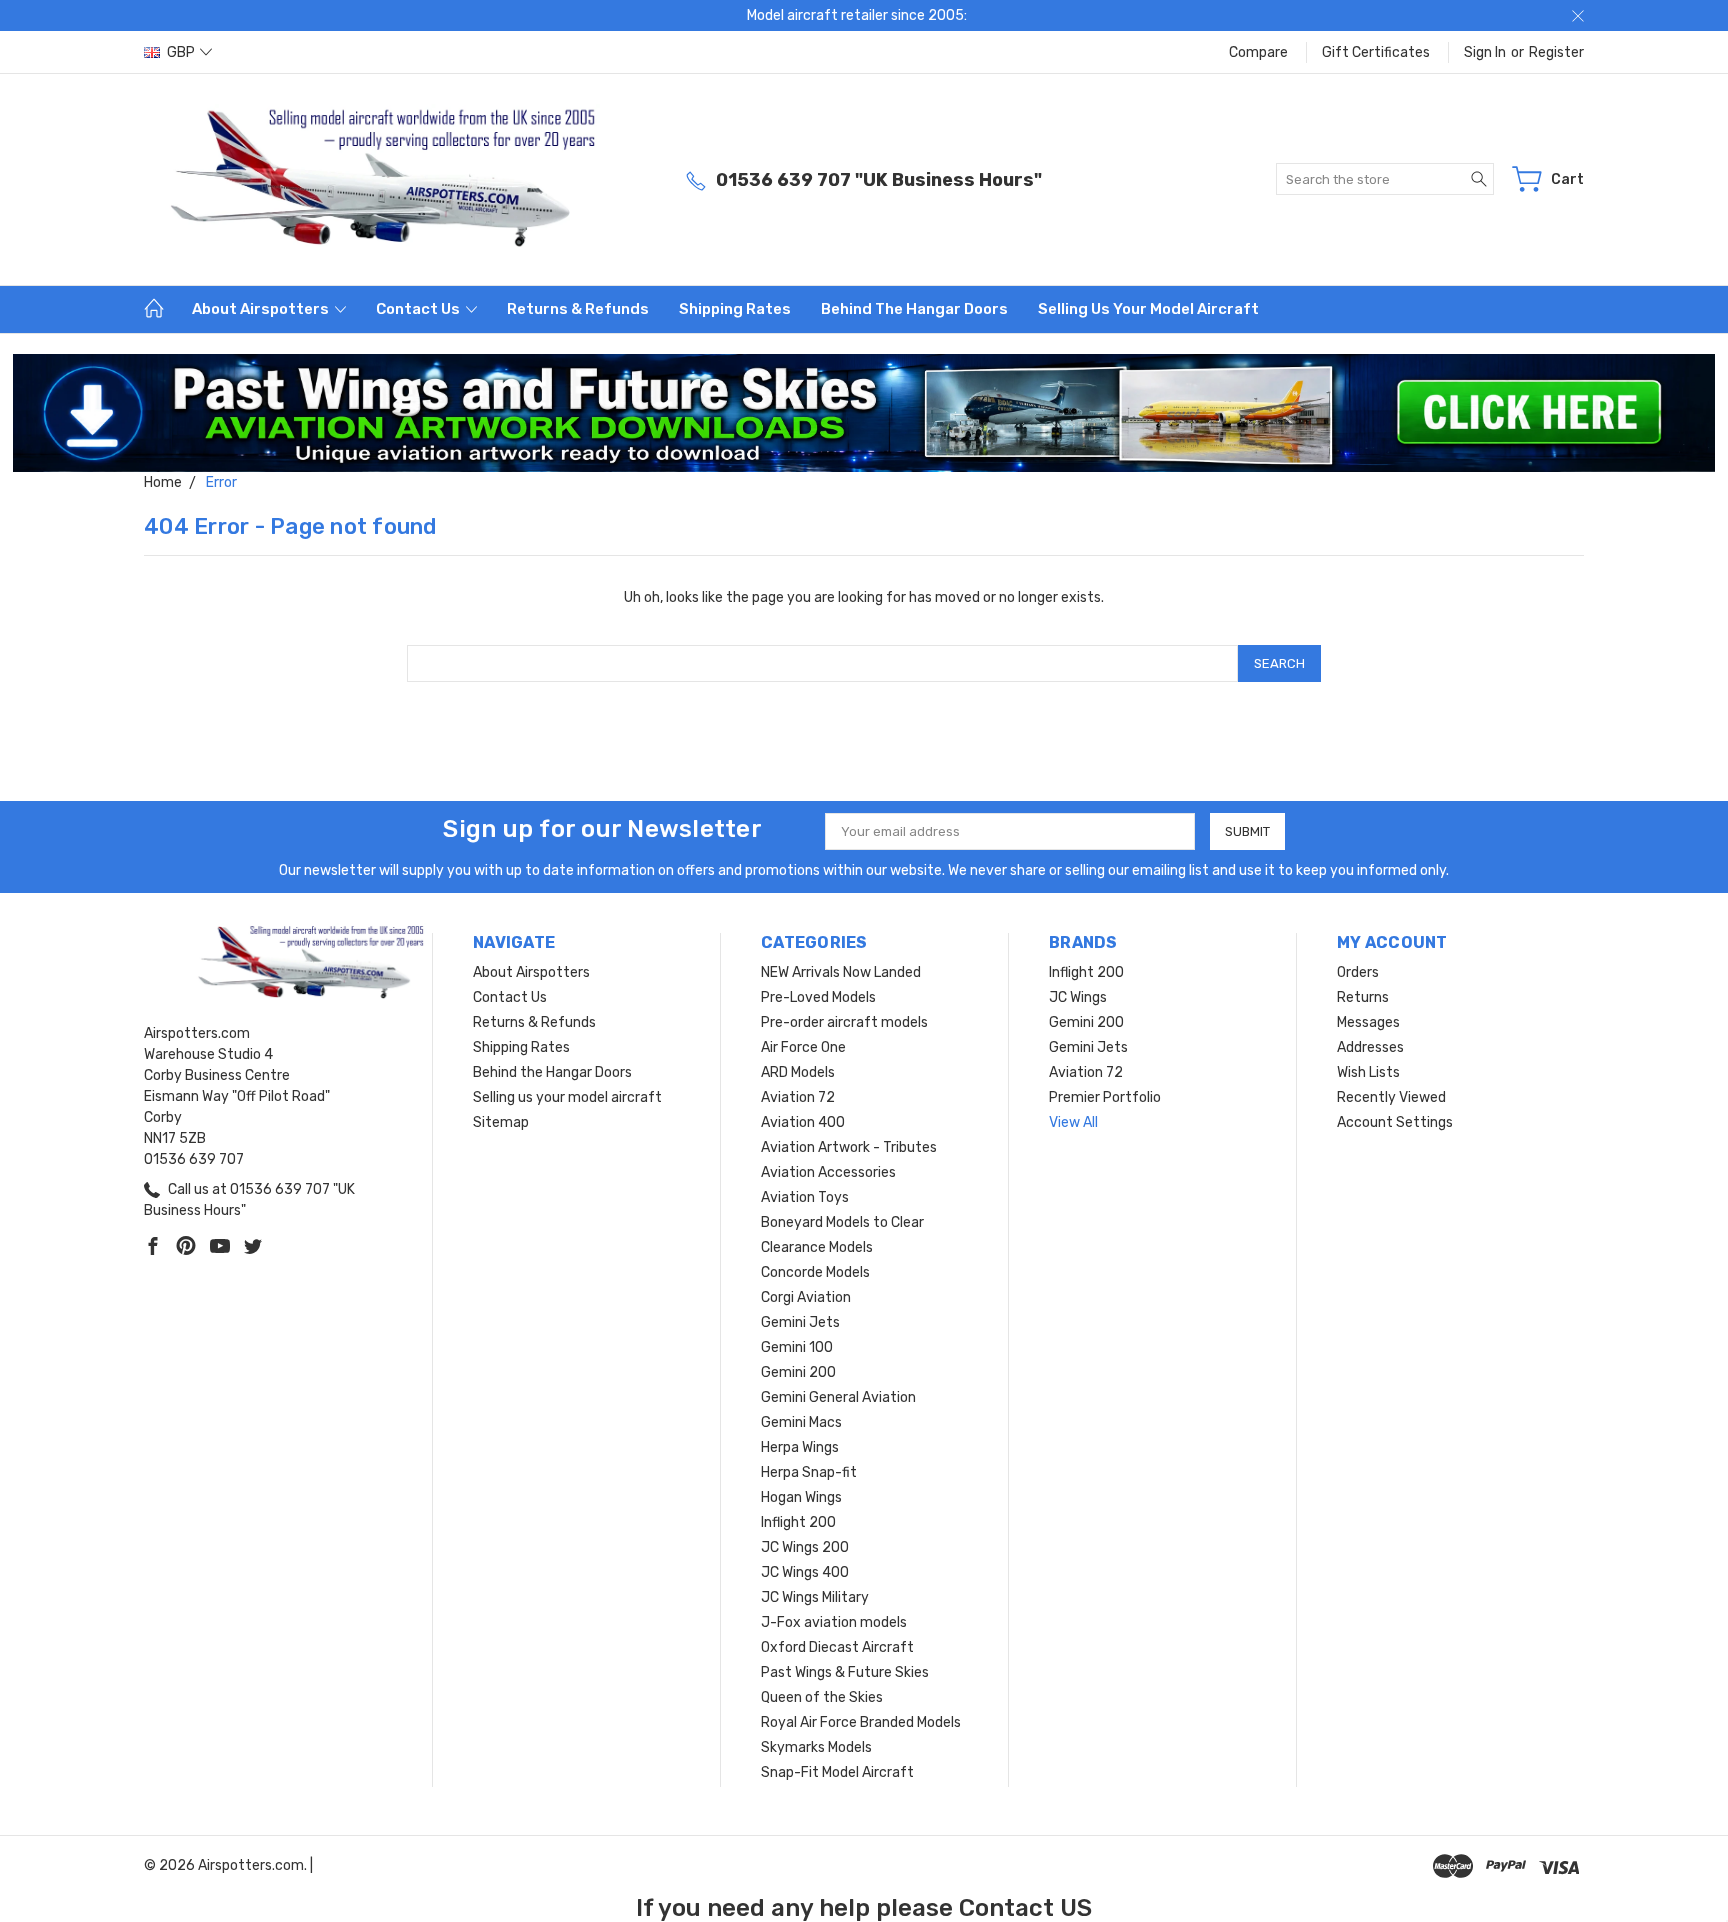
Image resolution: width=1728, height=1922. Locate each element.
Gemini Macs (801, 1422)
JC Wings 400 (805, 1572)
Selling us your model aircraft (1148, 309)
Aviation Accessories (828, 1172)
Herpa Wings (800, 1447)
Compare (1258, 52)
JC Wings (1078, 997)
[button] (864, 413)
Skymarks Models (816, 1747)
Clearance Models (817, 1247)
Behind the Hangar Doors (914, 309)
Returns (1363, 997)
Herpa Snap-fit (809, 1472)
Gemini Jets (800, 1322)
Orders (1358, 972)
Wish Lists (1368, 1072)
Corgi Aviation (806, 1297)
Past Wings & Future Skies (845, 1672)
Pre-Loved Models (818, 997)
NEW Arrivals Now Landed (841, 972)
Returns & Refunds (578, 309)
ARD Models (798, 1072)
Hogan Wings (801, 1497)
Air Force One (803, 1047)
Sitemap (501, 1122)
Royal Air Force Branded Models (861, 1722)
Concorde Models (815, 1272)
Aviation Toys (805, 1197)
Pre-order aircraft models (844, 1022)
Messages (1368, 1022)
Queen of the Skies (822, 1697)
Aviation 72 (798, 1097)
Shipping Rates (735, 309)
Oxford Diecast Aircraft (837, 1647)
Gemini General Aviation (838, 1397)
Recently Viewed (1391, 1097)
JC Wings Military (815, 1597)
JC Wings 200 (805, 1547)
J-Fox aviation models (834, 1622)
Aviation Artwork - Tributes (849, 1147)
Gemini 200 (798, 1372)
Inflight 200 (798, 1522)
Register (1556, 52)
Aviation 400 (803, 1122)
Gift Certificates (1376, 52)
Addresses (1370, 1047)
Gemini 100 (797, 1347)
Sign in (1485, 52)
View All (1073, 1122)
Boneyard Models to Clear (842, 1222)
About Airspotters (262, 309)
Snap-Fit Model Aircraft (837, 1772)
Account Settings (1395, 1122)
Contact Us (419, 309)
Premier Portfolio (1105, 1097)
